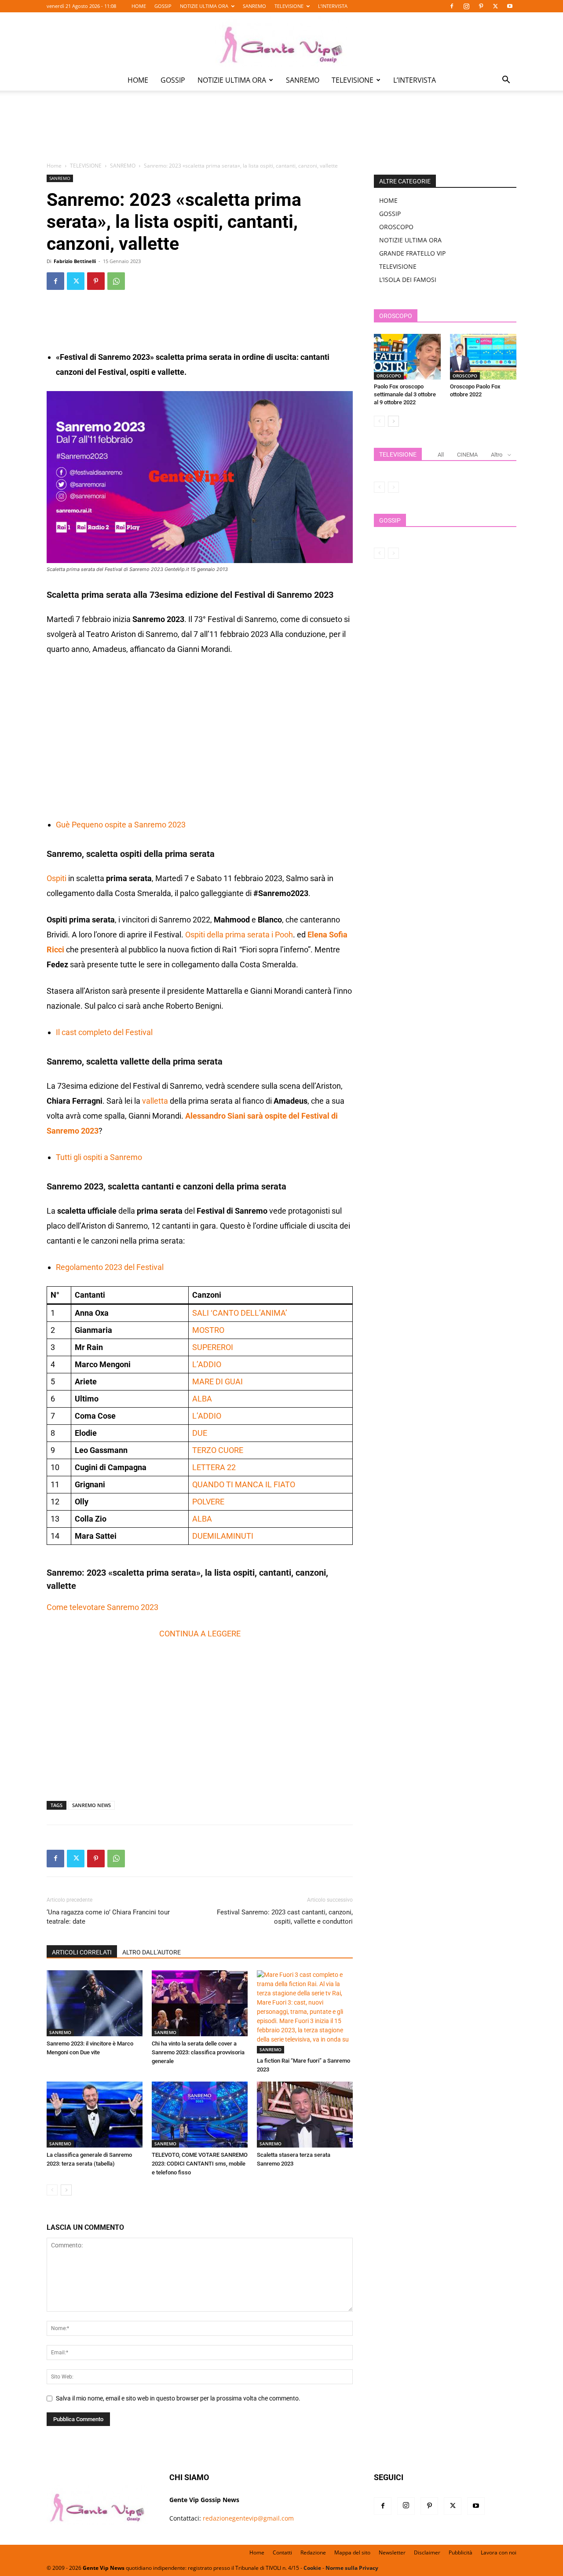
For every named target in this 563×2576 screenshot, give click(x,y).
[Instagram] (466, 6)
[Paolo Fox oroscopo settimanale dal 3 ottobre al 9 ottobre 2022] (407, 357)
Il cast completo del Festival (104, 1032)
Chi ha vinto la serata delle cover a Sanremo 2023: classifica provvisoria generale (198, 2052)
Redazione (313, 2552)
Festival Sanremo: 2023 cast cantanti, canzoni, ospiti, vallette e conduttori (285, 1917)
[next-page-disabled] (393, 487)
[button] (506, 81)
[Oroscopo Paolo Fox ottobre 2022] (483, 357)
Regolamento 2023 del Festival (110, 1267)
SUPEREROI (213, 1347)
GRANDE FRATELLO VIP (412, 253)
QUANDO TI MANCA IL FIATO (244, 1484)
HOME (139, 6)
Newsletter (392, 2552)
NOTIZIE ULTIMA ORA (204, 6)
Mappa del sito (352, 2552)
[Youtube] (510, 6)
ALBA (202, 1399)
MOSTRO (208, 1330)
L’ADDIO (207, 1364)
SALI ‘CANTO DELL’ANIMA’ (240, 1313)
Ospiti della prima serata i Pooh (239, 935)
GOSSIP (163, 6)
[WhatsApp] (116, 281)
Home (54, 166)
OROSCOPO (396, 227)
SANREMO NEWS (91, 1805)
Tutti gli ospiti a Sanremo (99, 1157)
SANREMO (254, 6)
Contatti (282, 2552)
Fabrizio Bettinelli (75, 261)
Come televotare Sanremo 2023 (102, 1607)
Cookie (312, 2568)
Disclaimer (427, 2552)
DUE (200, 1433)
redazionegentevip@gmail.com (248, 2518)
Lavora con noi (499, 2552)
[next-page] (66, 2190)
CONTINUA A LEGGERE (200, 1634)
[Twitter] (495, 6)
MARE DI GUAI (218, 1381)
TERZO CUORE (218, 1450)
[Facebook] (452, 6)
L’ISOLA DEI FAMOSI (408, 280)
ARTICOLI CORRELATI (82, 1952)
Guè (64, 825)
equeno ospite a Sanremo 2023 (131, 825)
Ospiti (57, 878)
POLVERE (208, 1502)
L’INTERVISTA (333, 6)
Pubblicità (461, 2552)
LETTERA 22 (214, 1467)
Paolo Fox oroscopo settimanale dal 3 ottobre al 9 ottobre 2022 (405, 394)
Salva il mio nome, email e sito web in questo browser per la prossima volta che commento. (178, 2398)
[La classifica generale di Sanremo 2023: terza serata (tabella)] (95, 2115)
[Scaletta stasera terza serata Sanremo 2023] (305, 2115)
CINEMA (467, 455)
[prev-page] (52, 2190)
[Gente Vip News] (281, 41)
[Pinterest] (481, 6)
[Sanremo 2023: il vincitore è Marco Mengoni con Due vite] (95, 2003)
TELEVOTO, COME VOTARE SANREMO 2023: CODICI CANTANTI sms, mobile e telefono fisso (200, 2164)
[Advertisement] (281, 132)
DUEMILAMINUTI (223, 1536)
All (441, 455)
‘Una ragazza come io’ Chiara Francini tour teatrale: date (108, 1917)
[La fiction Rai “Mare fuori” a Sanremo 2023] (305, 2012)
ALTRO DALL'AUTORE (152, 1952)
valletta (155, 1101)
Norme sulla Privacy (352, 2568)
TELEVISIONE (289, 6)
